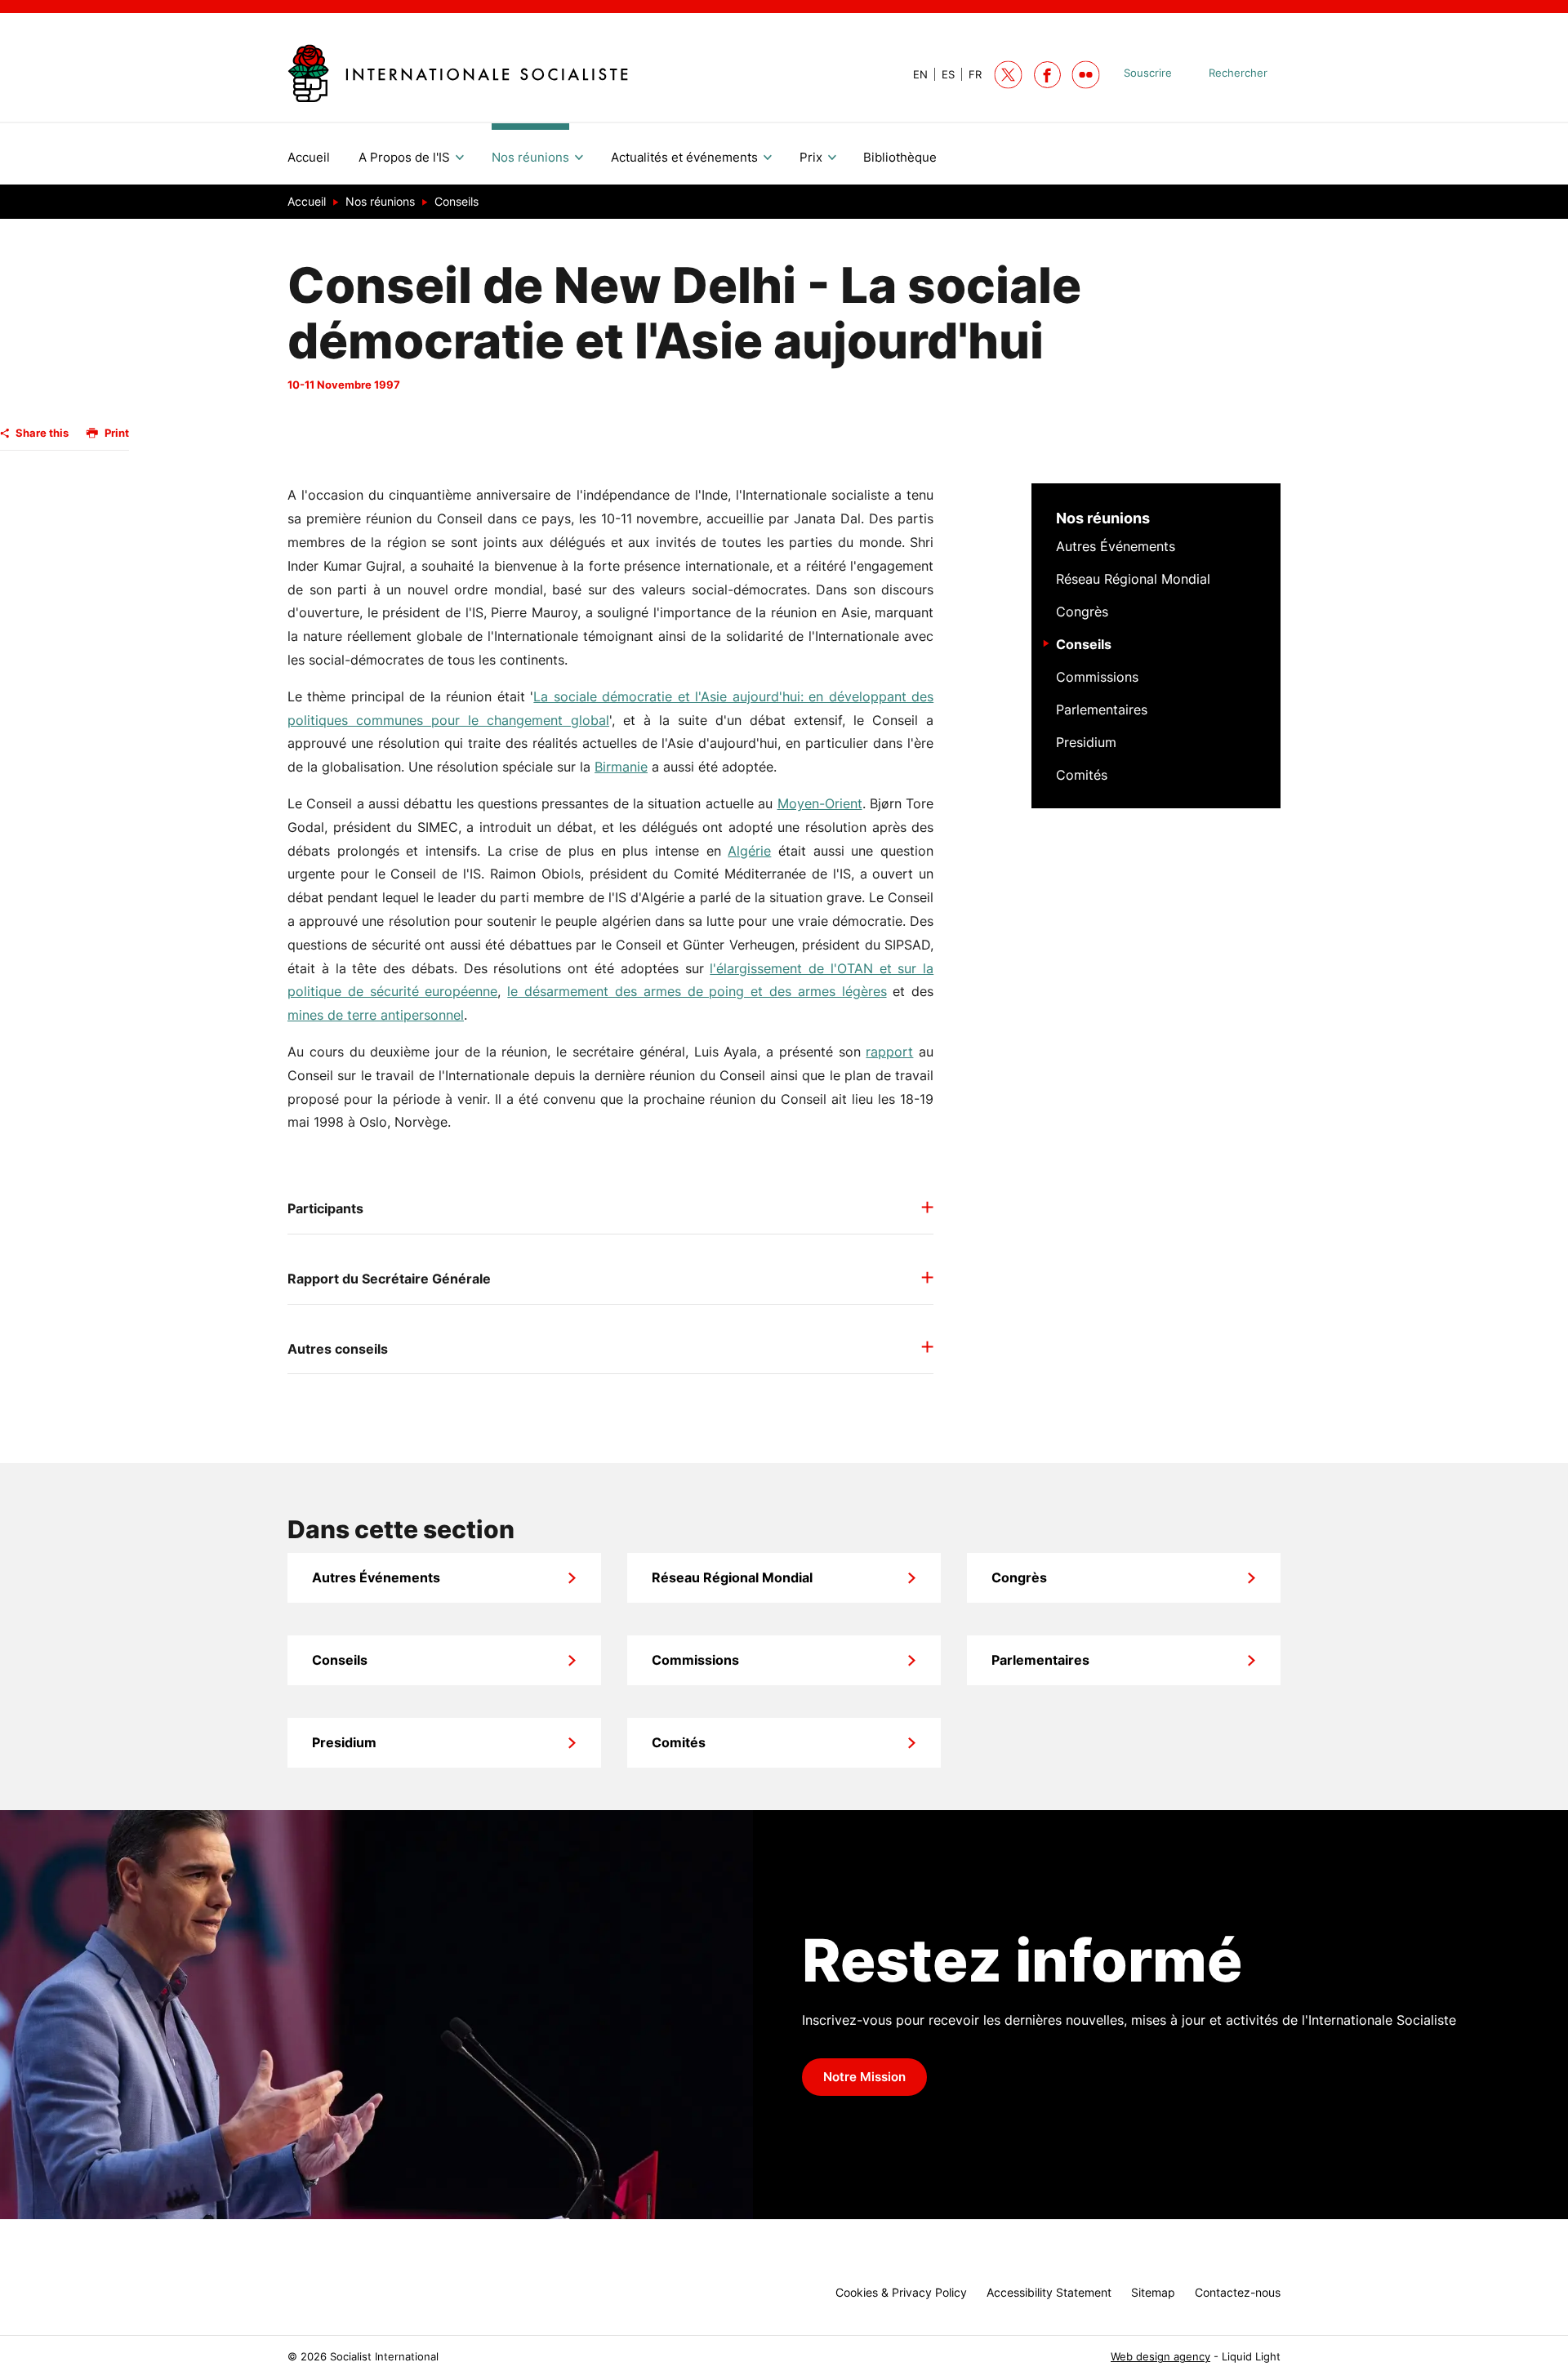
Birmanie (621, 767)
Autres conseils (338, 1349)
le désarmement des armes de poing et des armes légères (697, 991)
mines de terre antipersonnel (376, 1015)
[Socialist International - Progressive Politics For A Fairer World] (458, 73)
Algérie (749, 851)
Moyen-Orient (820, 803)
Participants (325, 1208)
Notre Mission (864, 2077)
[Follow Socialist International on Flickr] (1086, 75)
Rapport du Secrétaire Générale (389, 1279)
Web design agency (1160, 2357)
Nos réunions (1103, 518)
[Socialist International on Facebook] (1047, 75)
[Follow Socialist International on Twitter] (1008, 75)
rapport (889, 1052)
